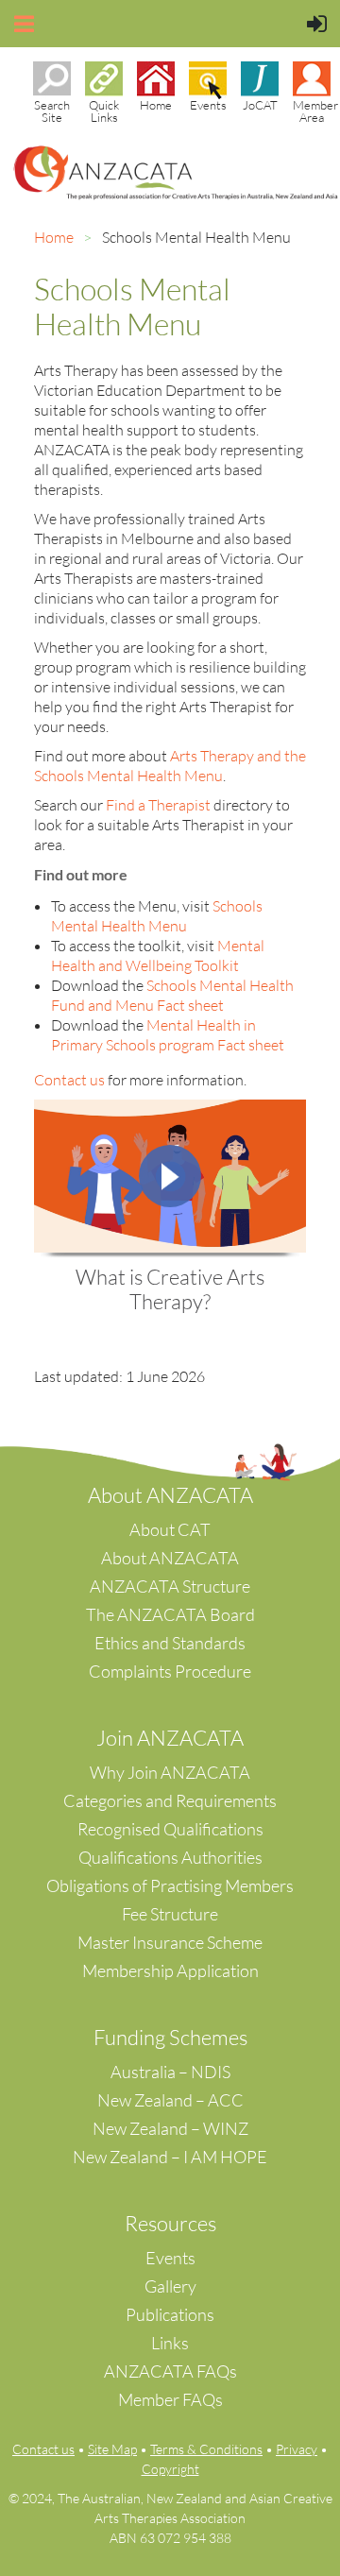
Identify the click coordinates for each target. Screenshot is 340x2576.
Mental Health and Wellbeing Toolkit (158, 955)
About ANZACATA (170, 1558)
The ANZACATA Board (170, 1614)
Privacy (297, 2449)
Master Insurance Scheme (170, 1942)
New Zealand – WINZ (170, 2128)
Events (170, 2258)
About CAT (170, 1529)
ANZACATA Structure (170, 1586)
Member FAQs (170, 2399)
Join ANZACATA (170, 1738)
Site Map (112, 2449)
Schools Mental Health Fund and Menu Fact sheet (172, 995)
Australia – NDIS (170, 2072)
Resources (170, 2223)
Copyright (170, 2469)
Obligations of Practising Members (170, 1885)
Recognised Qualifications (170, 1829)
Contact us (43, 2449)
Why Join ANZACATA (170, 1772)
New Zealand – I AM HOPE (170, 2157)
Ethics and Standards (170, 1643)
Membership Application (170, 1970)
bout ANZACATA (177, 1495)
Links (170, 2343)
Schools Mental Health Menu (157, 916)
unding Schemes (176, 2037)
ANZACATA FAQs (170, 2371)
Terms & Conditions (206, 2449)
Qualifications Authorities (170, 1857)
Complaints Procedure (170, 1671)
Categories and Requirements (170, 1800)
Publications (170, 2314)
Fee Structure (170, 1914)
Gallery (170, 2286)
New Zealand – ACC (170, 2100)
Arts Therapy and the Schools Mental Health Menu (170, 766)
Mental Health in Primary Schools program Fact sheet (168, 1035)
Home (54, 237)
